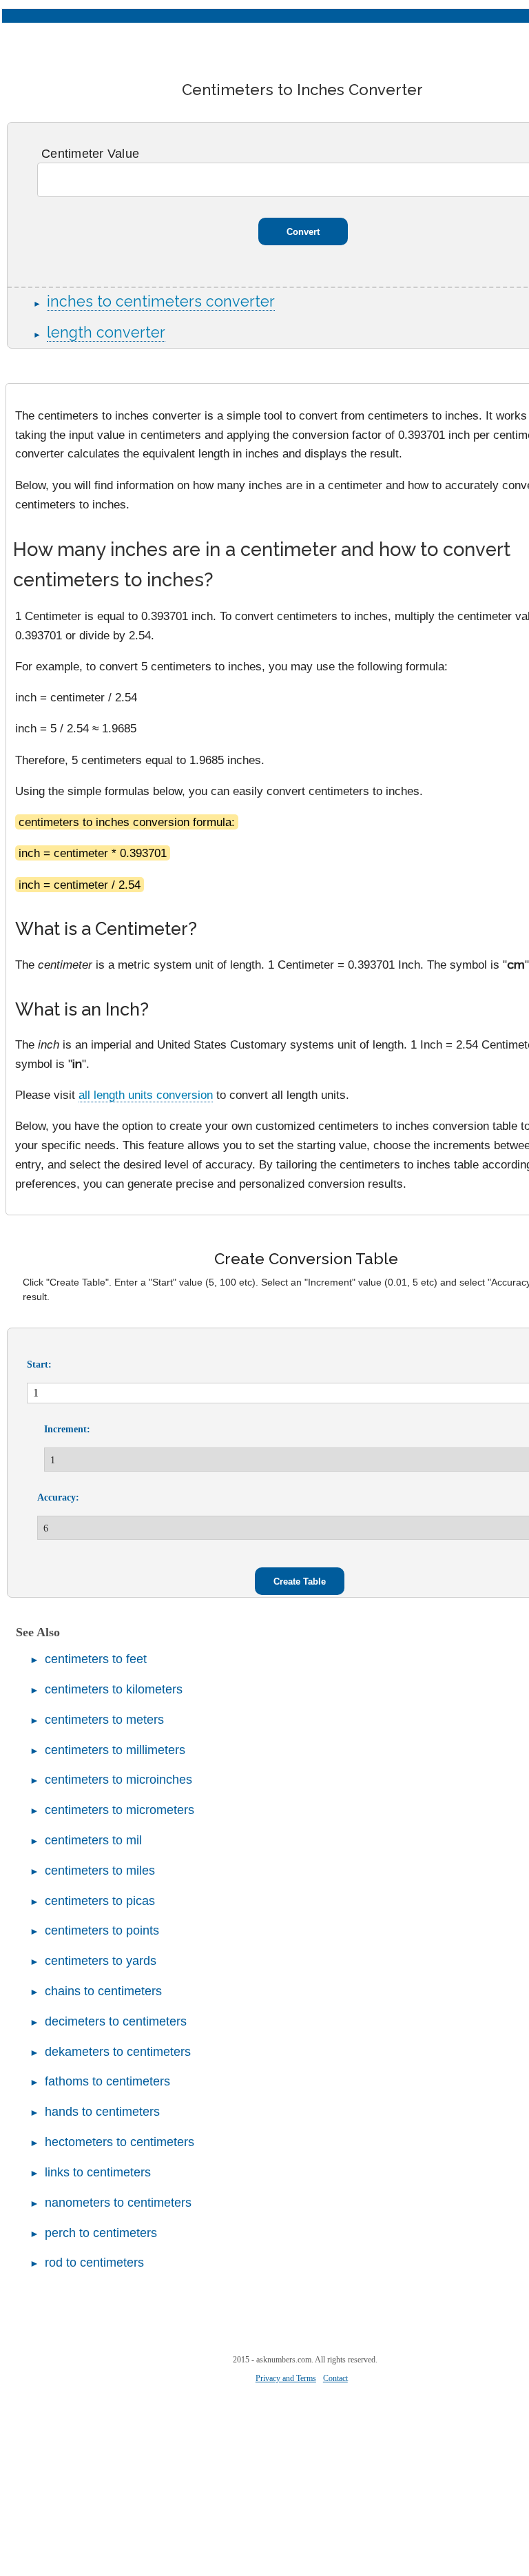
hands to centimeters (102, 2112)
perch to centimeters (101, 2233)
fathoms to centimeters (107, 2081)
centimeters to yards (101, 1961)
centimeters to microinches (118, 1780)
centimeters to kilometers (114, 1689)
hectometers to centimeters (120, 2142)
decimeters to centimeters (116, 2021)
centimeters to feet (96, 1659)
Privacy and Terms (286, 2378)
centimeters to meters (104, 1720)
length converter (106, 332)
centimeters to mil (93, 1840)
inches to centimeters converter (161, 301)
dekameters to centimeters (118, 2052)
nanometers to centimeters (118, 2203)
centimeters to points (102, 1930)
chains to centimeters (103, 1991)
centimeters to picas (100, 1901)
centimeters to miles (100, 1871)
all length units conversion (146, 1095)
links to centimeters (98, 2172)
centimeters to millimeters (115, 1750)
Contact (335, 2378)
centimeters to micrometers (120, 1810)
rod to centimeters (94, 2263)
